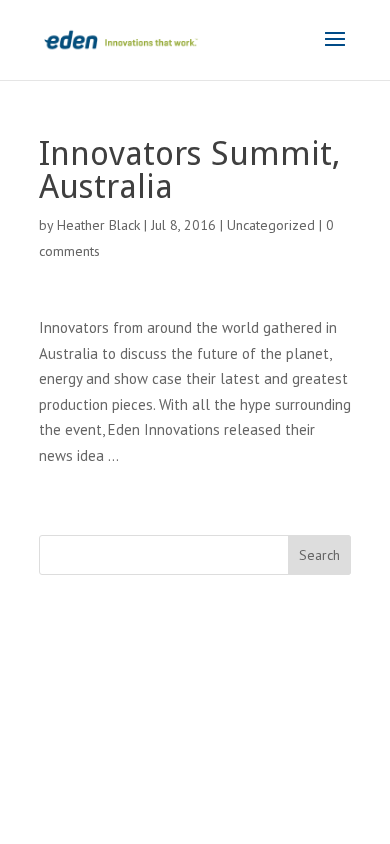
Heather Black (98, 225)
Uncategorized (271, 225)
